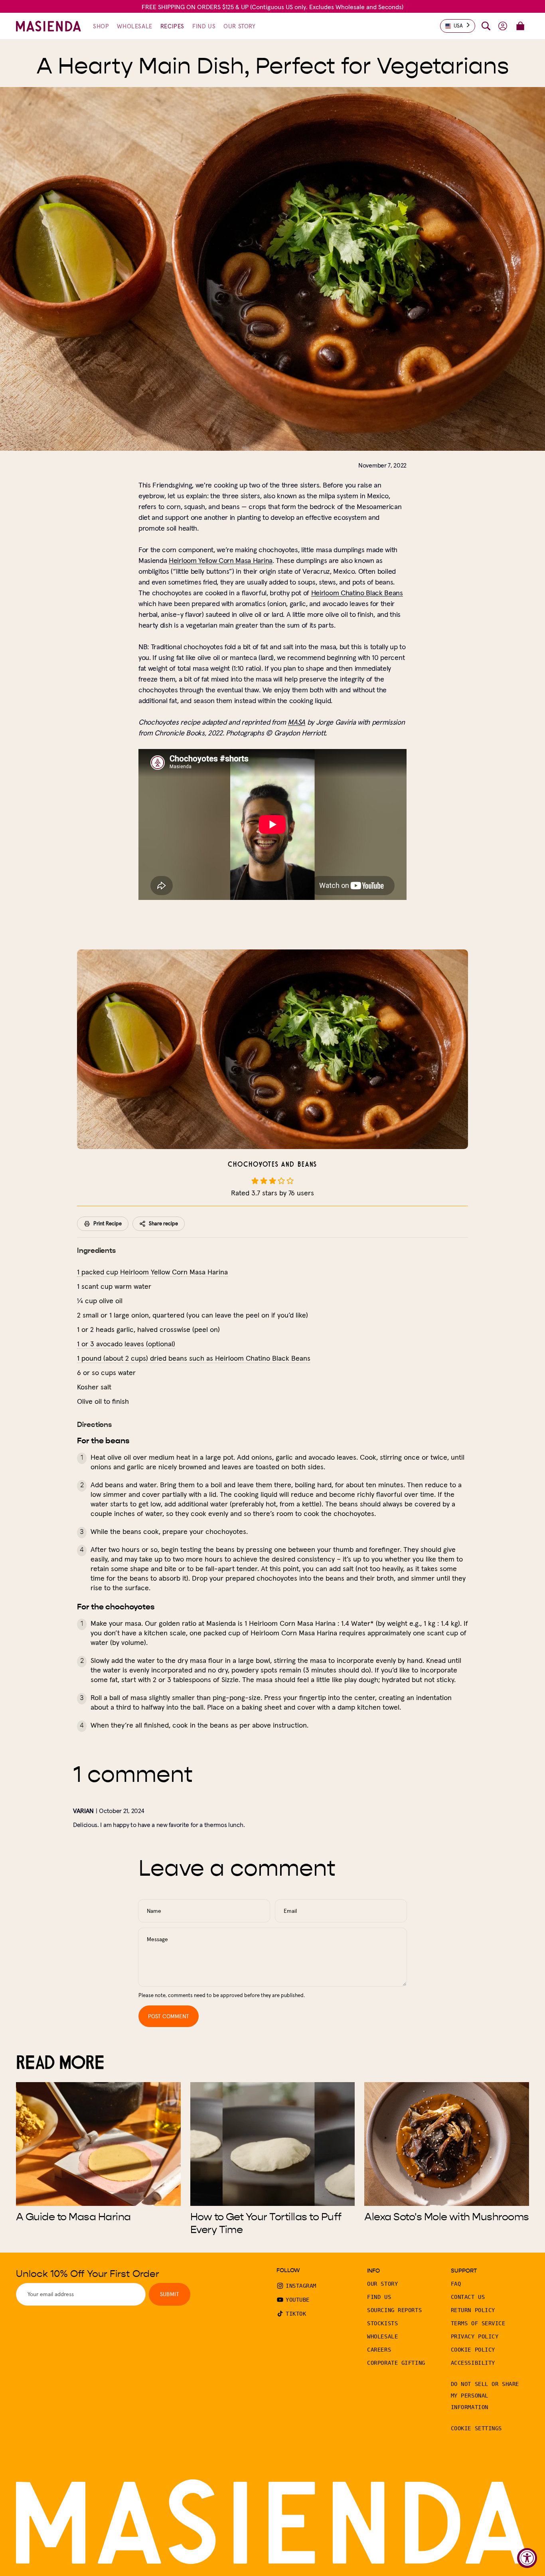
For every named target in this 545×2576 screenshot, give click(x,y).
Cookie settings (476, 2428)
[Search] (486, 26)
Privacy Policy (475, 2336)
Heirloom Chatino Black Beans (357, 593)
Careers (379, 2350)
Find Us (379, 2297)
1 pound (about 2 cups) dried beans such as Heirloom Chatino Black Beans (194, 1358)
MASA (296, 722)
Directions (94, 1425)
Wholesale (382, 2336)
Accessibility (473, 2363)
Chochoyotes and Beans (272, 1165)
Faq (456, 2284)
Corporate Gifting (396, 2363)
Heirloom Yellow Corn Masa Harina (221, 560)
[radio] (255, 1181)
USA (458, 26)
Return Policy (473, 2310)
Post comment (169, 2016)
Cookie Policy (473, 2350)
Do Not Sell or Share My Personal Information (485, 2396)
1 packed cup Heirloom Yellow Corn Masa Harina (152, 1272)
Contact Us (468, 2297)
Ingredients (96, 1250)
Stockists (382, 2323)
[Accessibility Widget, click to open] (527, 2558)
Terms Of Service (478, 2323)
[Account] (503, 26)
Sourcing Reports (394, 2310)
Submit (170, 2294)
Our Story (382, 2284)
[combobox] (458, 26)
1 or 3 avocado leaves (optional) (126, 1344)
